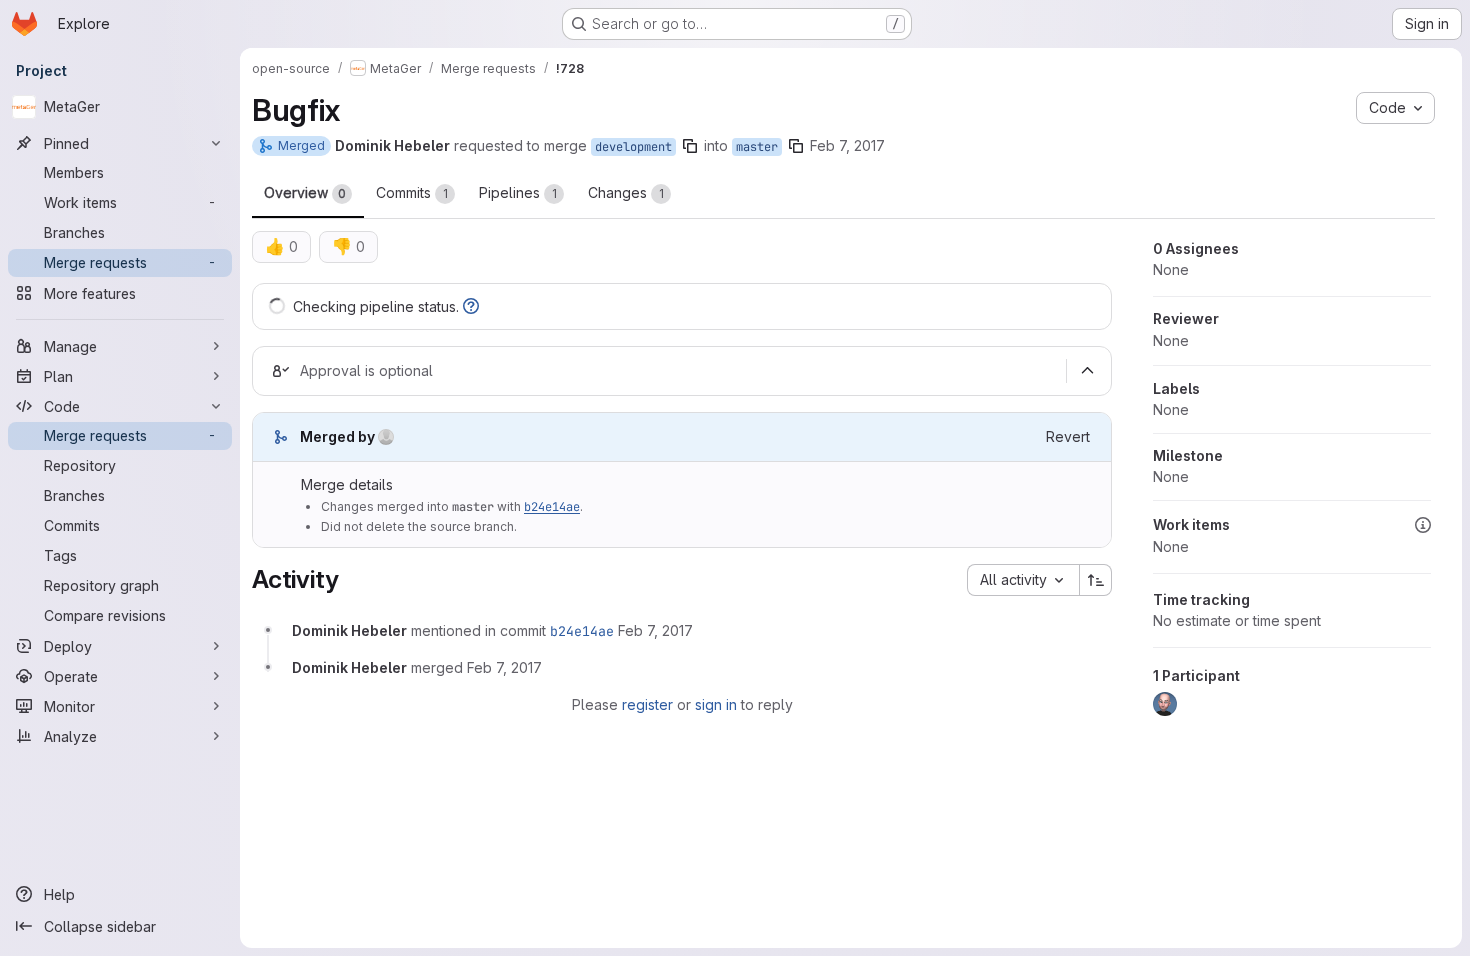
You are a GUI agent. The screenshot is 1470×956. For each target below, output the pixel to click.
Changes (626, 192)
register (647, 704)
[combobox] (1023, 580)
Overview (305, 192)
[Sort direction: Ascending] (1096, 580)
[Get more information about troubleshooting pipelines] (471, 306)
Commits (412, 192)
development (633, 147)
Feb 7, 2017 (847, 145)
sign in (716, 704)
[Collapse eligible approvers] (1087, 371)
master (757, 147)
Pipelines (518, 192)
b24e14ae (552, 507)
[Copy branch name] (690, 146)
